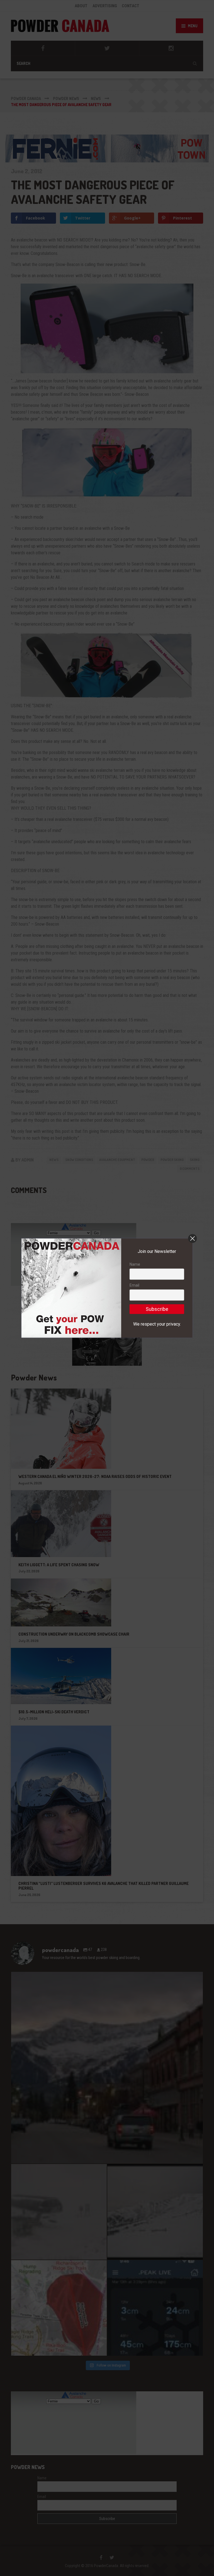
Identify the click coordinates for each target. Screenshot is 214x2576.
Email (134, 1285)
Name (135, 1264)
